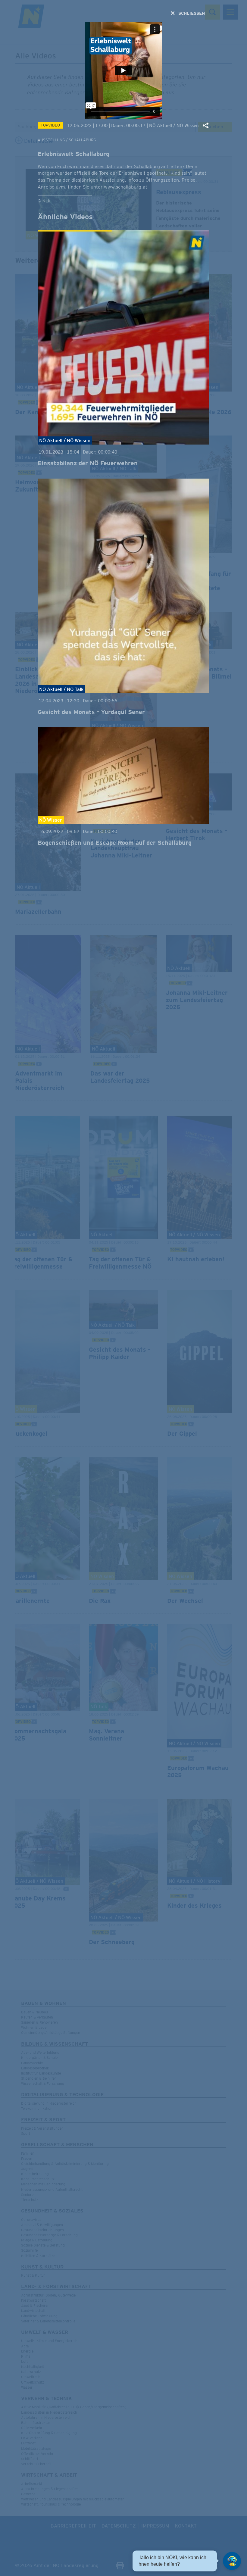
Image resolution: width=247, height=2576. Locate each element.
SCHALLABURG (82, 140)
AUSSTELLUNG (51, 140)
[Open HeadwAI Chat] (232, 2561)
